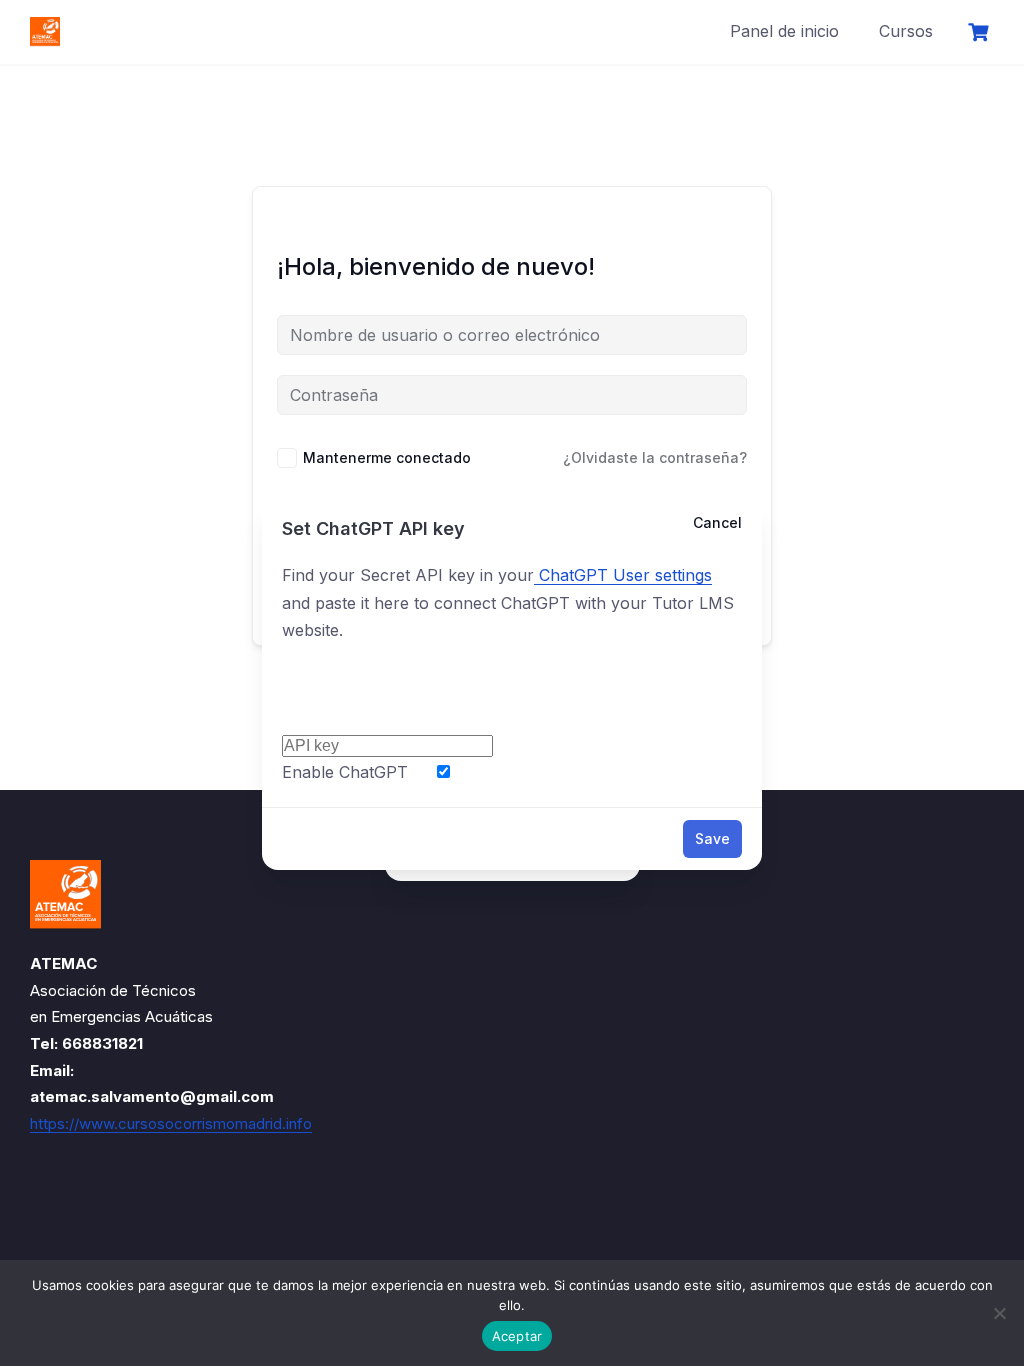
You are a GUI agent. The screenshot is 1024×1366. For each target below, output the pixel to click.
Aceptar (517, 1336)
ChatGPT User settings (623, 575)
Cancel (717, 522)
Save (712, 838)
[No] (999, 1313)
